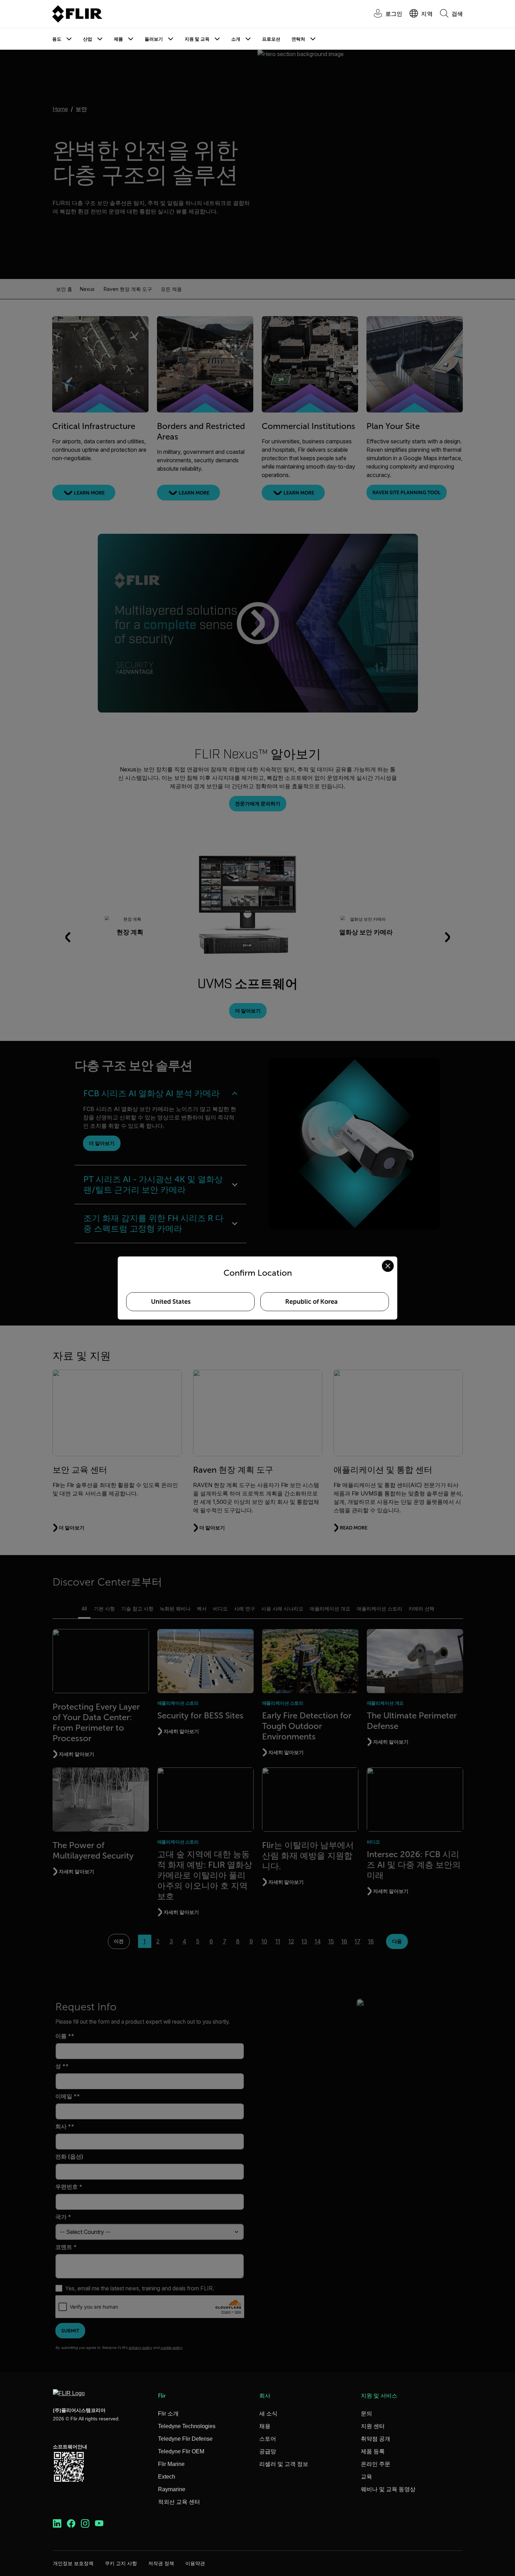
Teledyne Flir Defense (185, 2439)
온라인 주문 (376, 2464)
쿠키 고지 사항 (121, 2563)
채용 (265, 2426)
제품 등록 (373, 2451)
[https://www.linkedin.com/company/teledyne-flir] (57, 2524)
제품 (118, 39)
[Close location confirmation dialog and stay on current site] (388, 1266)
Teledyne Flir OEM (181, 2451)
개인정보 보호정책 (73, 2563)
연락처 (298, 39)
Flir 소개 (168, 2414)
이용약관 (195, 2563)
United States (171, 1302)
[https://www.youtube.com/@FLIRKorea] (99, 2524)
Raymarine (172, 2489)
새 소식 (268, 2414)
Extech (167, 2477)
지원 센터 (373, 2426)
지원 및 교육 (197, 39)
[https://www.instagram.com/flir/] (85, 2524)
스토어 (268, 2439)
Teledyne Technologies (187, 2426)
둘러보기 (154, 39)
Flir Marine (171, 2464)
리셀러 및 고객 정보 (284, 2464)
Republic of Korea (311, 1302)
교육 (366, 2477)
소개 (236, 39)
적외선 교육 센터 (179, 2502)
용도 (57, 39)
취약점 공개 (376, 2439)
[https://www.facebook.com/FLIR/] (71, 2524)
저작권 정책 (161, 2563)
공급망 (268, 2451)
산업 (88, 39)
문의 (366, 2414)
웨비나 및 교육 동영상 (388, 2489)
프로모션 (271, 39)
